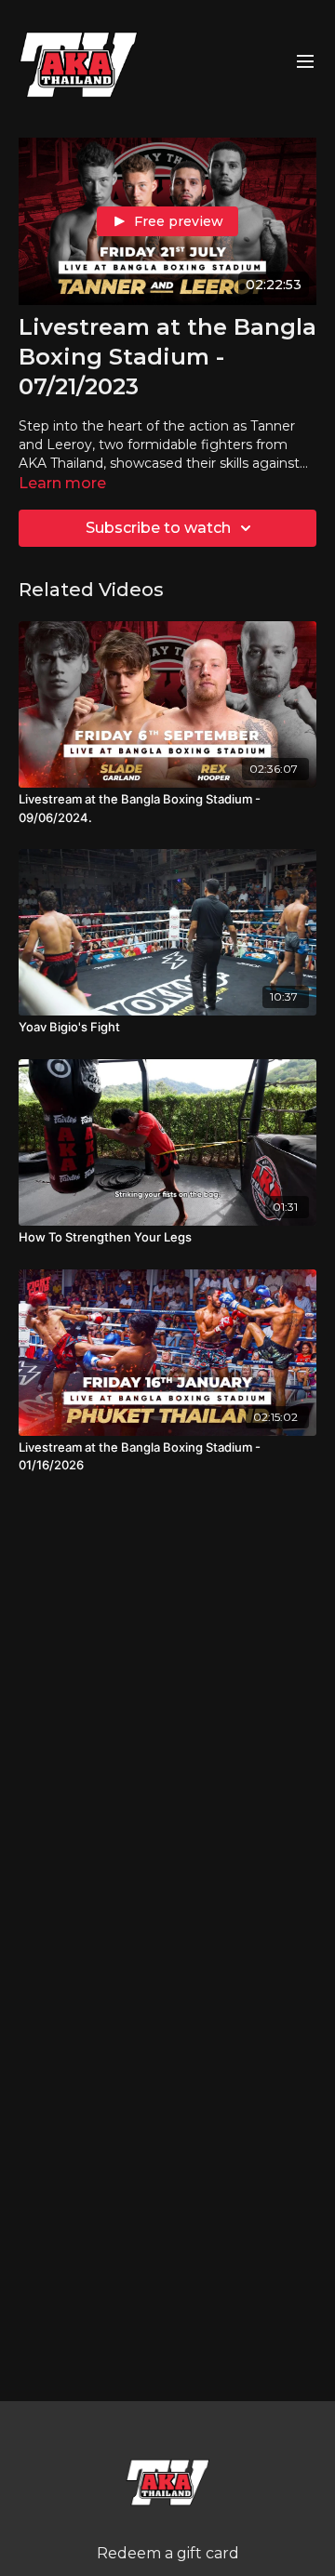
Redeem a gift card (168, 2553)
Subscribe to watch (158, 528)
